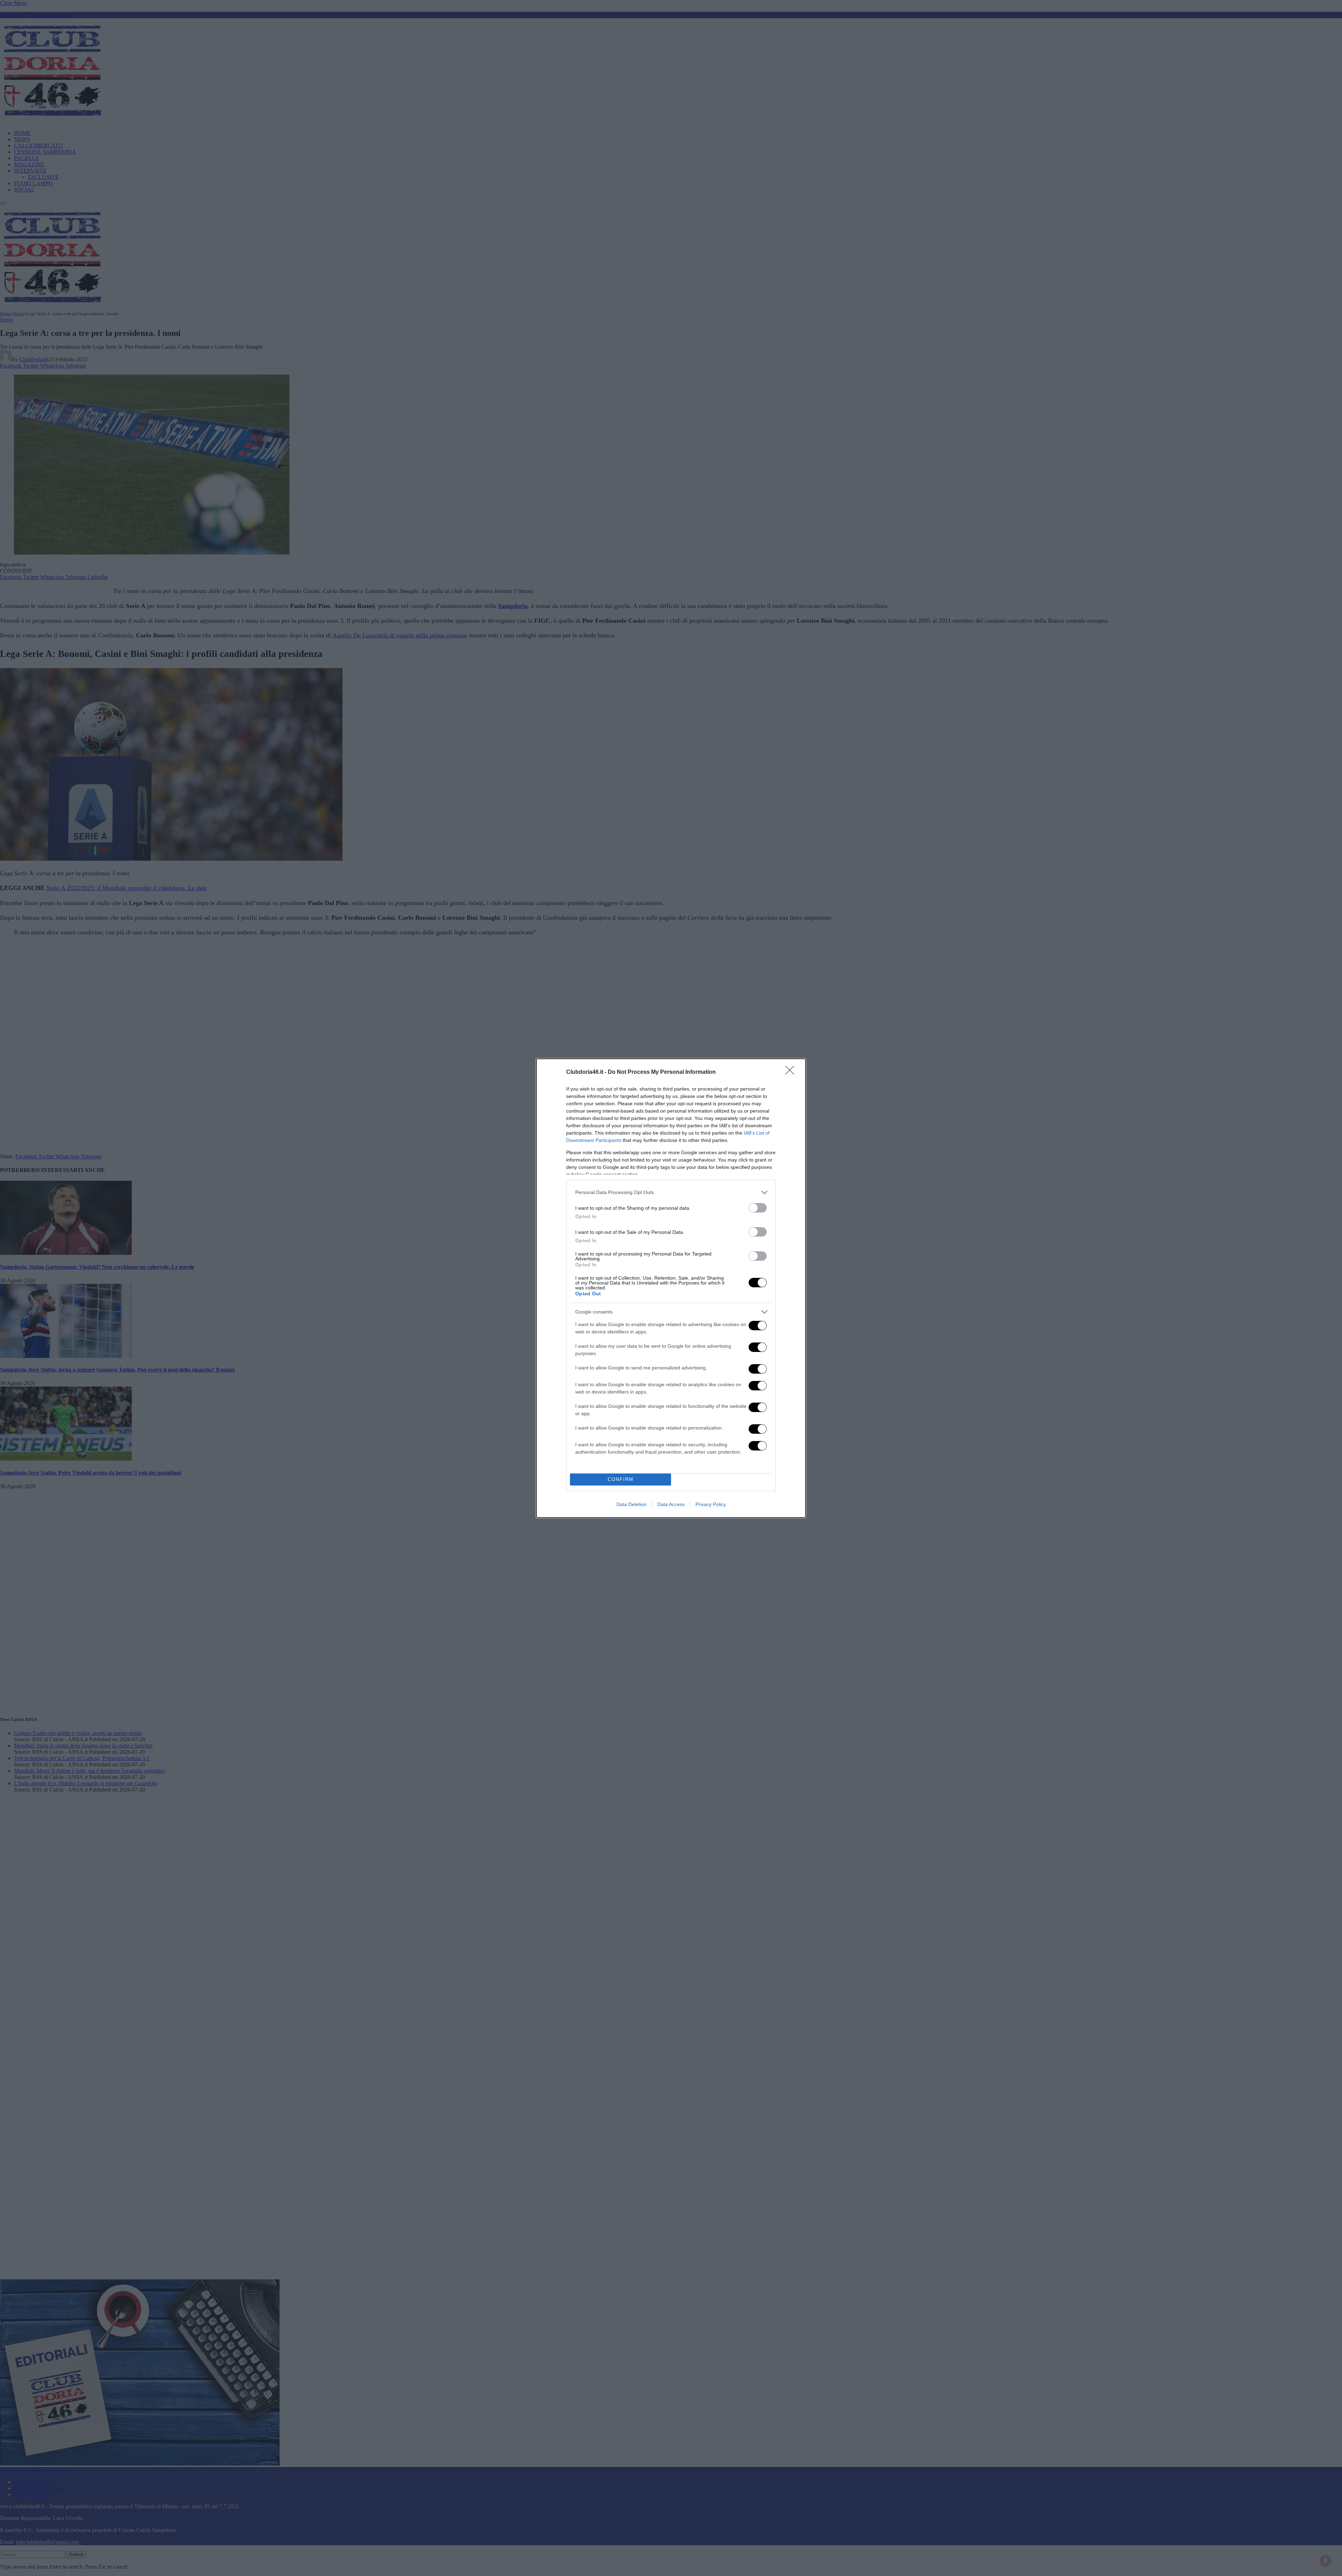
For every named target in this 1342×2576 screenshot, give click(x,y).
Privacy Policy (711, 1504)
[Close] (792, 1072)
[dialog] (671, 1288)
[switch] (758, 1208)
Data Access (671, 1504)
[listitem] (671, 1192)
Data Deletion (632, 1504)
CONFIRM (621, 1479)
